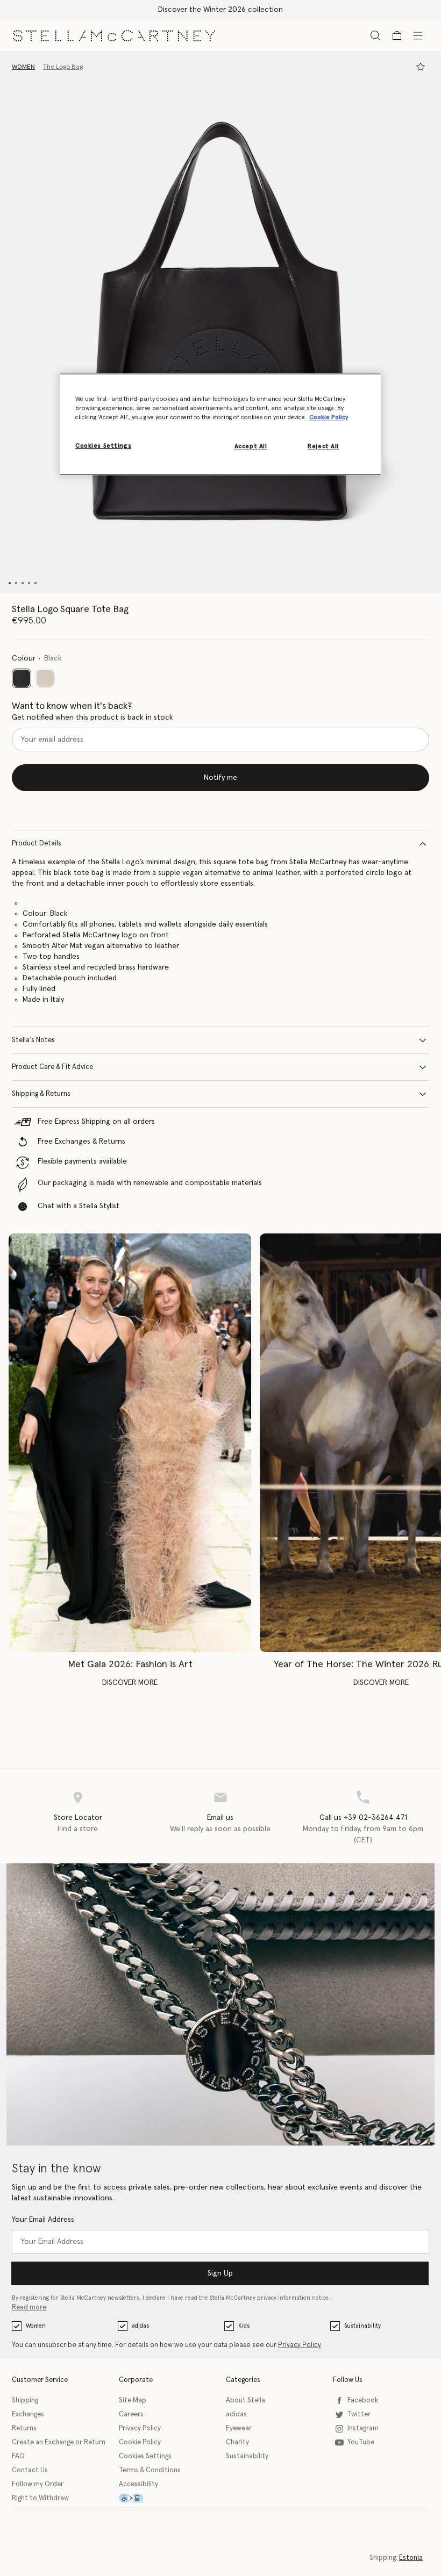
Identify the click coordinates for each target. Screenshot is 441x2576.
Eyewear (239, 2428)
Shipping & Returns (41, 1094)
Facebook (363, 2401)
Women (36, 2326)
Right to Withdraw (40, 2498)
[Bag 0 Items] (397, 35)
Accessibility (138, 2484)
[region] (220, 424)
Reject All (323, 446)
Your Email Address (43, 2220)
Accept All (251, 446)
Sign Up (220, 2273)
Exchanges (28, 2414)
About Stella (246, 2401)
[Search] (375, 35)
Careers (131, 2414)
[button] (220, 322)
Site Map (133, 2401)
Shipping (25, 2401)
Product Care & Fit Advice (52, 1067)
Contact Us (30, 2470)
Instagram (363, 2428)
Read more (29, 2308)
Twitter (359, 2414)
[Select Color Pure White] (45, 678)
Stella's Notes (33, 1040)
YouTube (361, 2442)
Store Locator (78, 1818)
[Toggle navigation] (418, 35)
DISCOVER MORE (130, 1683)
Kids (244, 2326)
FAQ (18, 2456)
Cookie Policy (140, 2442)
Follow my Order (38, 2484)
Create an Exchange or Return (59, 2442)
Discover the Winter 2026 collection (220, 10)
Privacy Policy (300, 2345)
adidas (140, 2326)
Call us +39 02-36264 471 (363, 1818)
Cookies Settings (145, 2456)
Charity (237, 2442)
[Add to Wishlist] (421, 67)
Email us (220, 1818)
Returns (24, 2428)
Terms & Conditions (150, 2470)
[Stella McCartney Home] (114, 35)
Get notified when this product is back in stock (93, 717)
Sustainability (362, 2326)
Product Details (37, 844)
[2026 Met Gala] (130, 1443)
